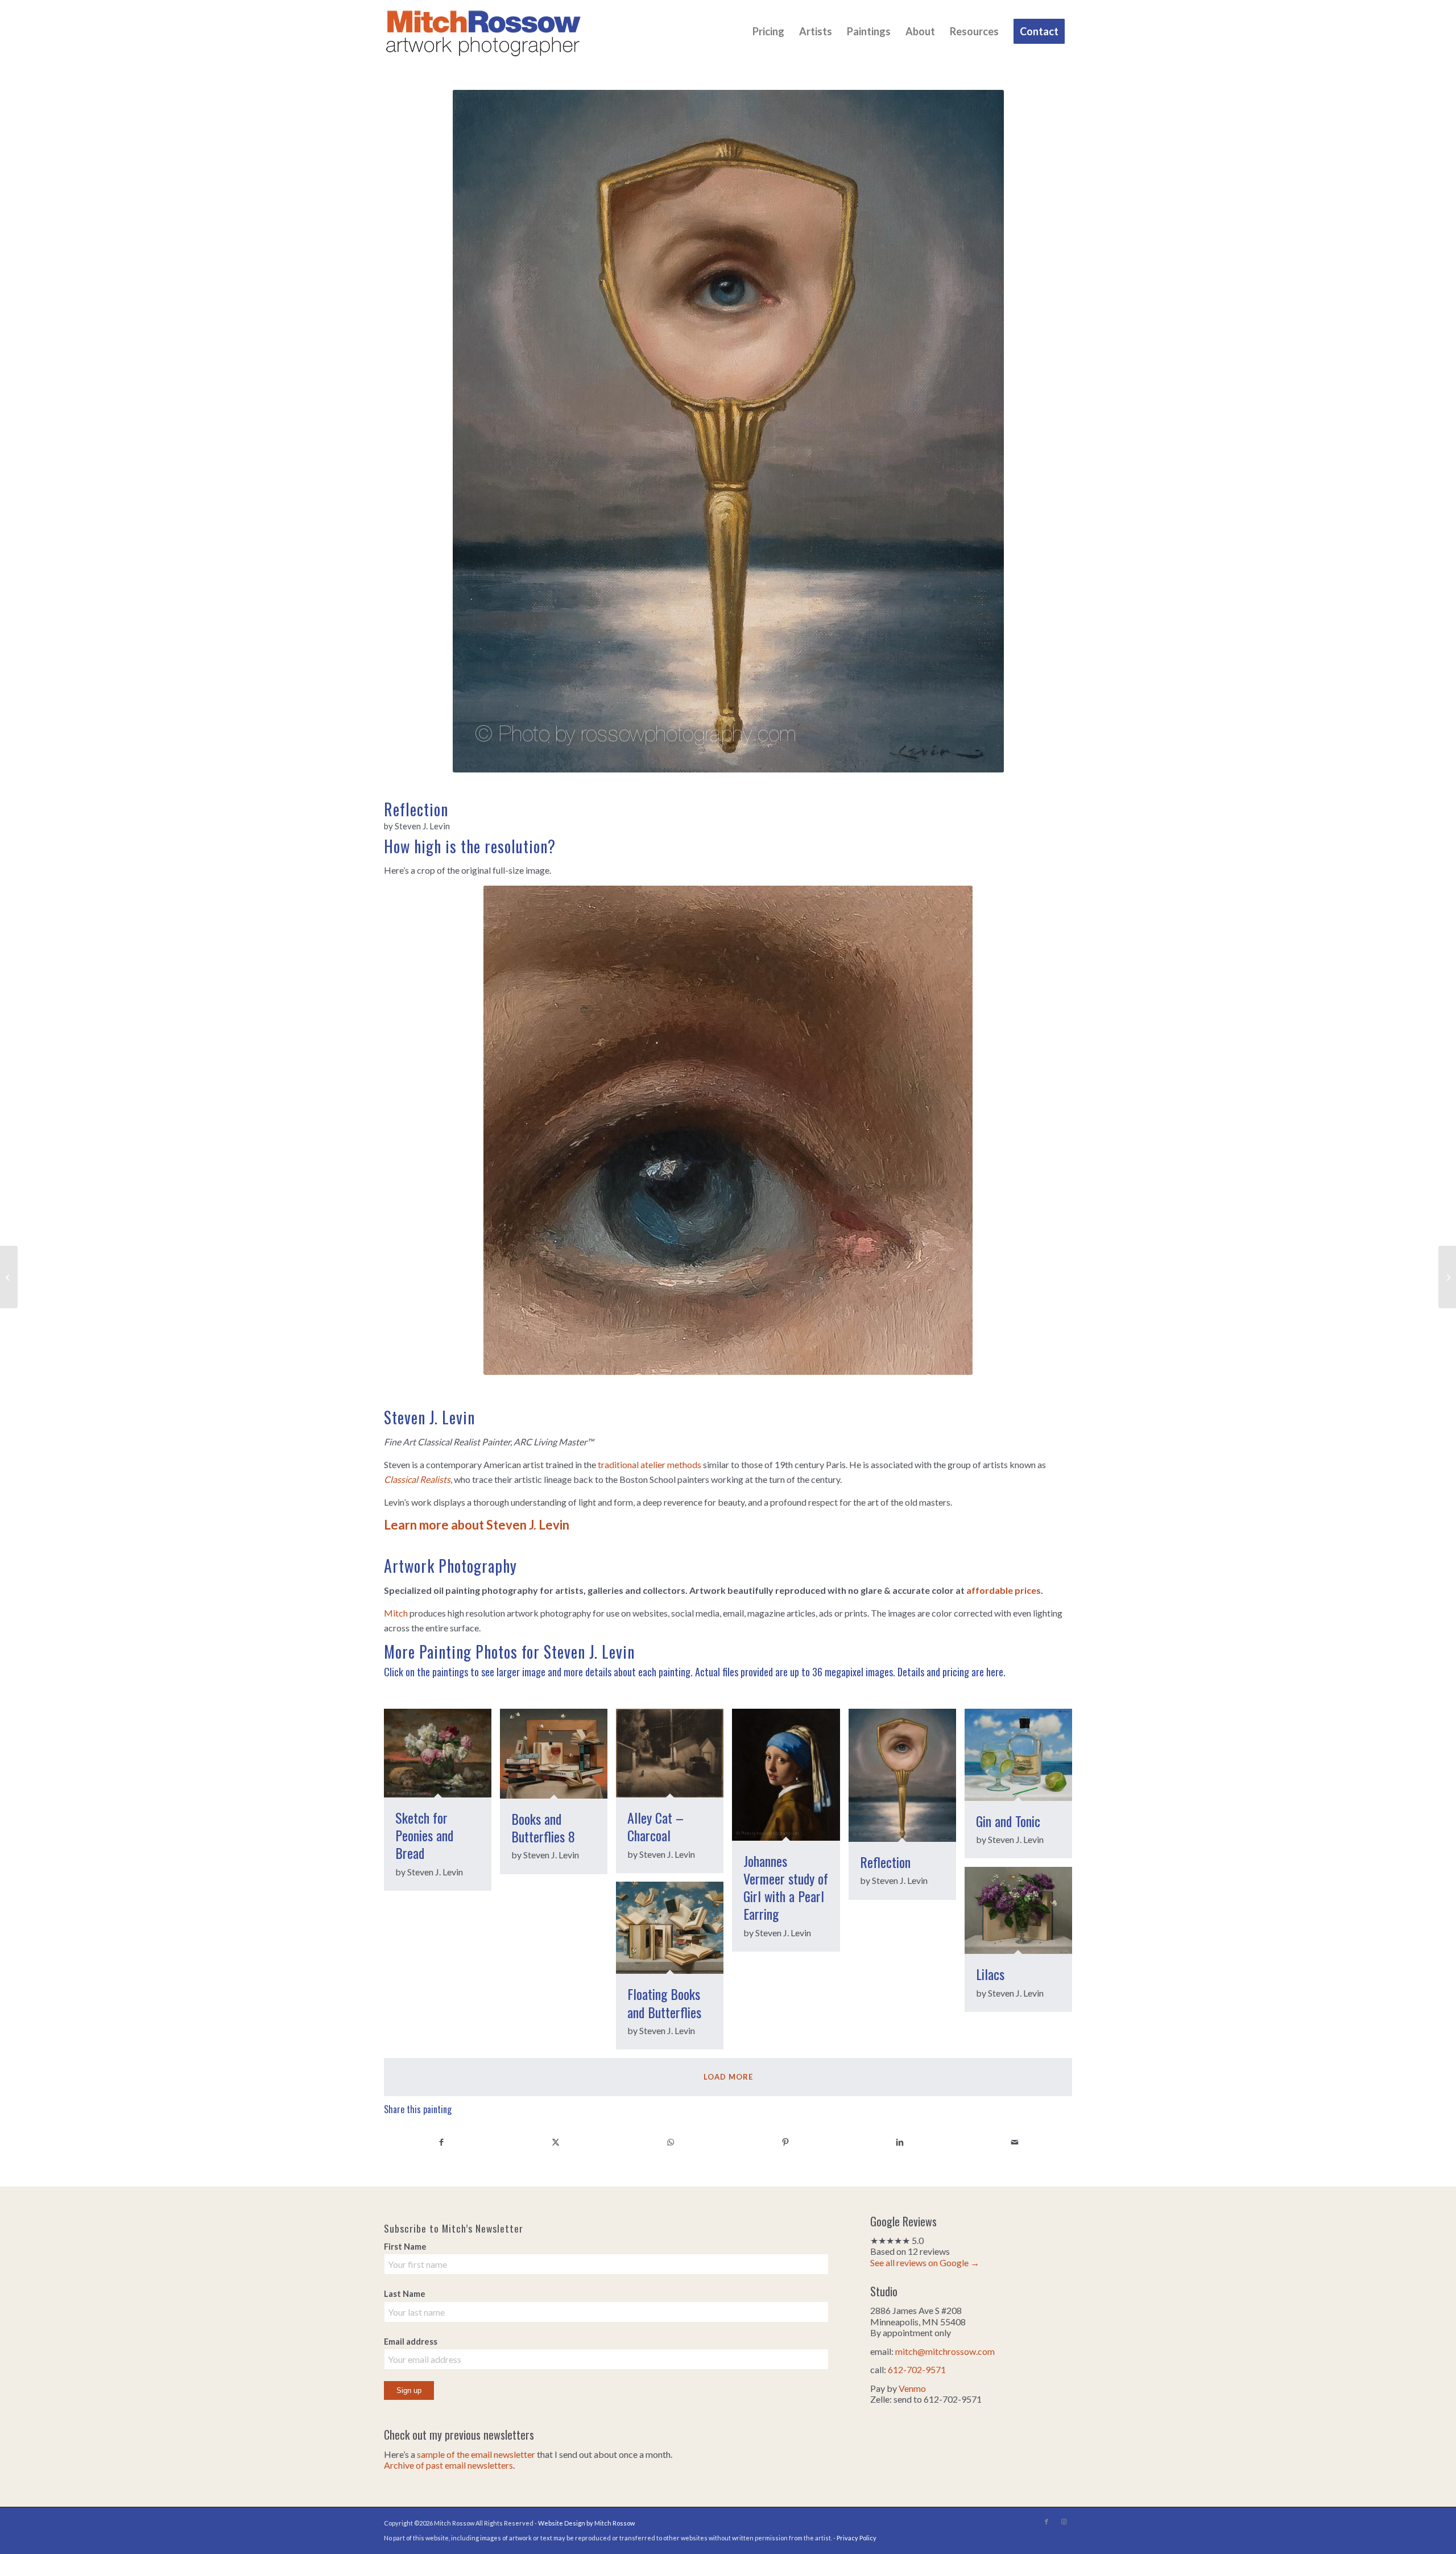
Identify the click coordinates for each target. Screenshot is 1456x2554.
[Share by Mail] (1015, 2142)
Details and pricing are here (950, 1672)
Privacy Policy (857, 2538)
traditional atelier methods (650, 1464)
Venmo (912, 2388)
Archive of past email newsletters (448, 2465)
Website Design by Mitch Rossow (586, 2523)
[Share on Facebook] (441, 2142)
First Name (405, 2246)
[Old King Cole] (9, 1277)
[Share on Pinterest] (785, 2142)
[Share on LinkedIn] (900, 2142)
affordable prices (1004, 1590)
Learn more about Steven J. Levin (477, 1525)
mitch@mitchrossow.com (945, 2351)
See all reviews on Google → (925, 2262)
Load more (728, 2077)
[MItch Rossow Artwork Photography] (483, 31)
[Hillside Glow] (1447, 1277)
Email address (411, 2341)
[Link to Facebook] (1046, 2522)
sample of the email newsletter (476, 2454)
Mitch (396, 1613)
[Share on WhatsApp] (671, 2142)
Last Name (405, 2293)
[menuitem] (768, 31)
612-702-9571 (917, 2369)
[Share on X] (556, 2142)
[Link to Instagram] (1064, 2522)
